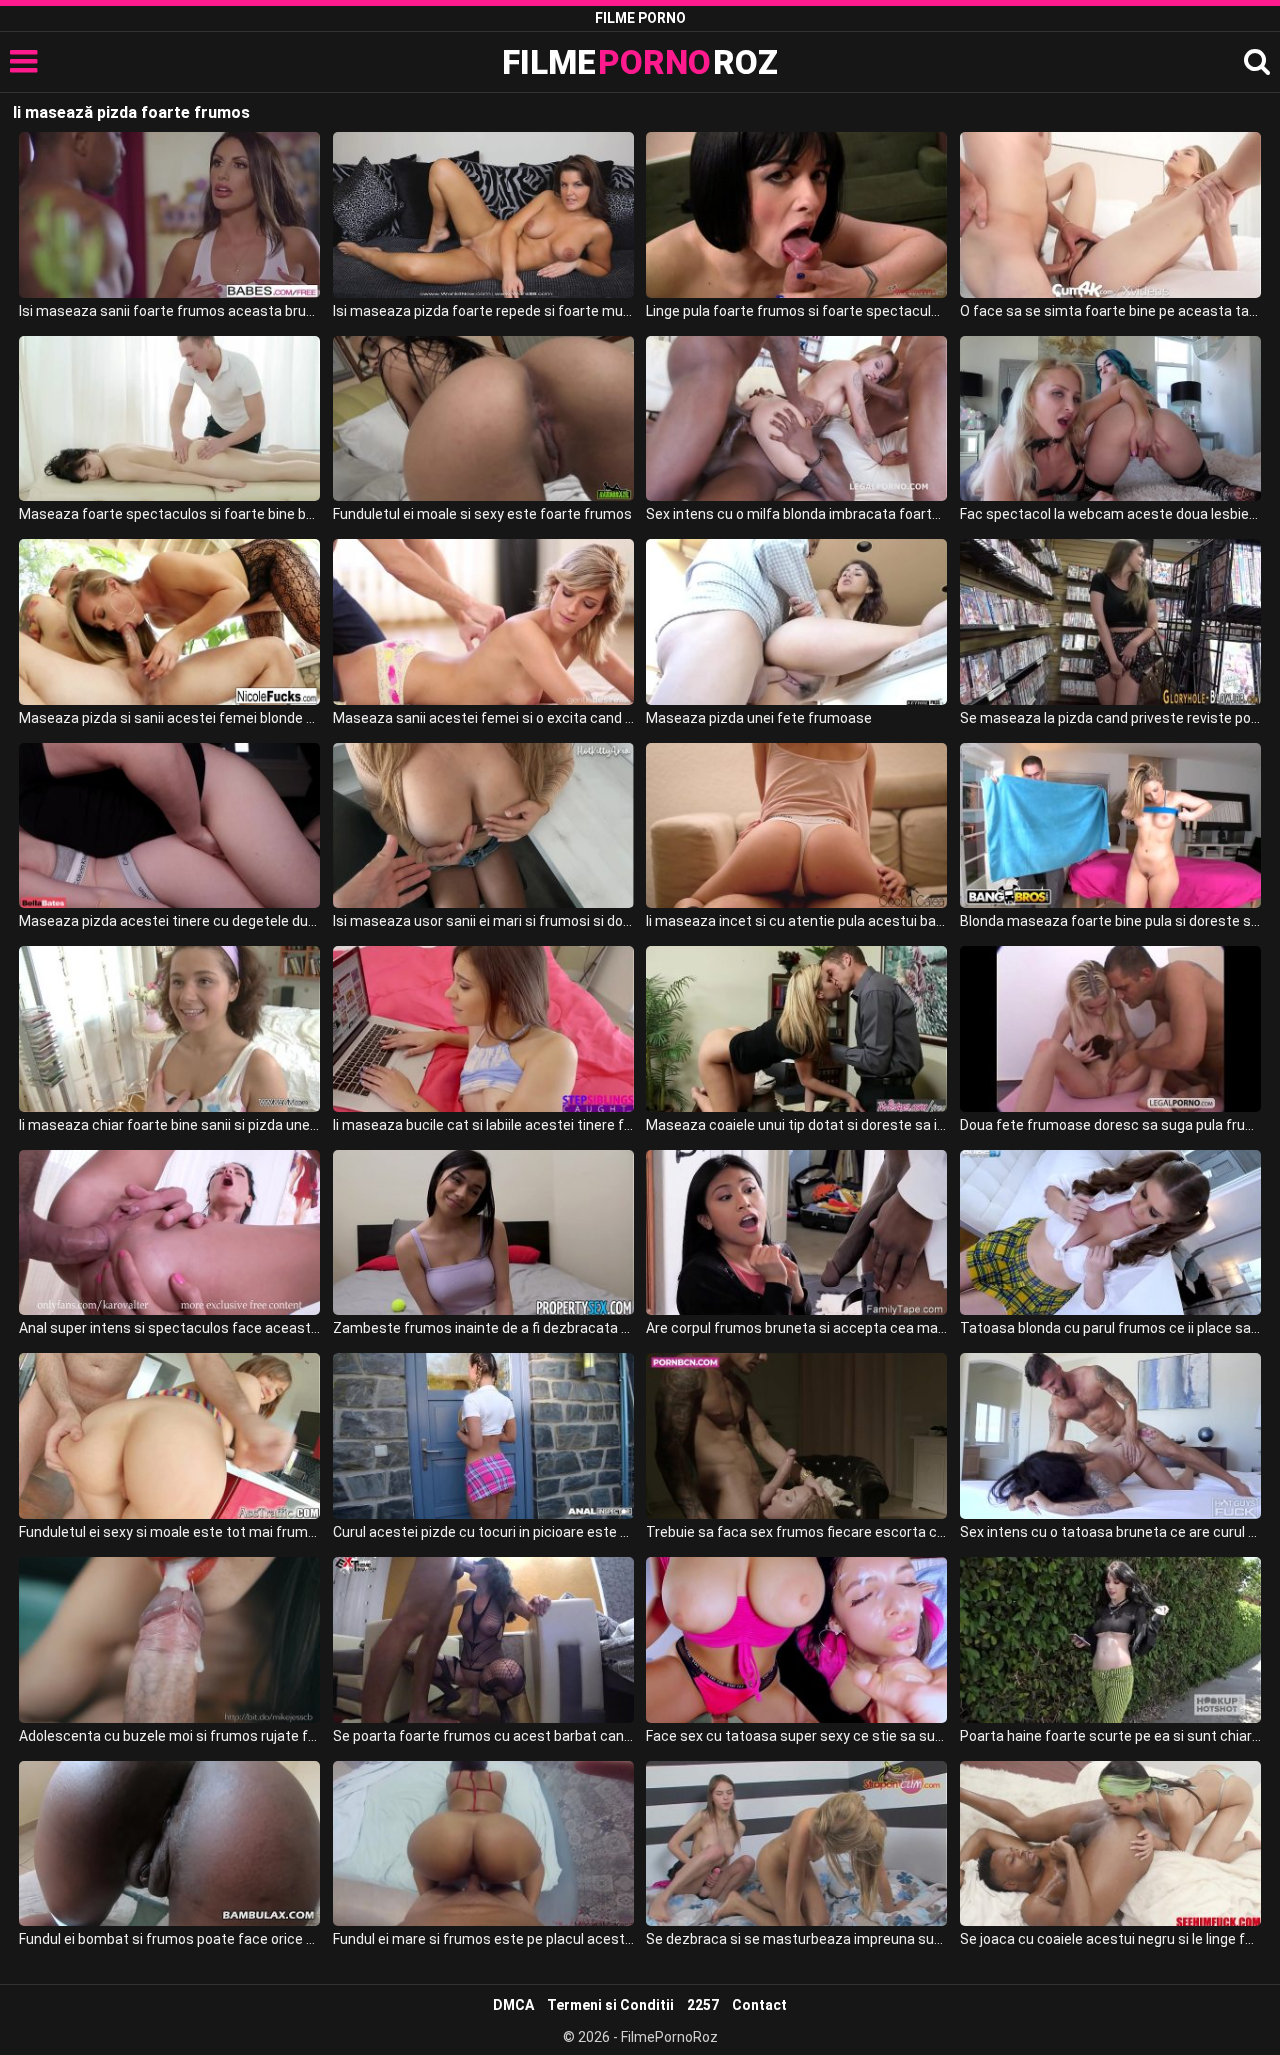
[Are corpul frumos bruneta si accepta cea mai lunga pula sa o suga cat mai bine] (796, 1233)
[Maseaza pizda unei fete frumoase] (796, 622)
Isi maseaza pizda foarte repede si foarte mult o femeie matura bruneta (483, 311)
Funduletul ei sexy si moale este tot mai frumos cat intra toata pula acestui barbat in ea (169, 1532)
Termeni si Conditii (610, 2005)
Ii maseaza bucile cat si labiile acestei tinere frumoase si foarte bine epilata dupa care (483, 1125)
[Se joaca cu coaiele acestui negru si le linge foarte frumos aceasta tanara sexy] (1110, 1844)
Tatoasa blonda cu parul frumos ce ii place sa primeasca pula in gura (1110, 1328)
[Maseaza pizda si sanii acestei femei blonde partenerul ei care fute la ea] (169, 622)
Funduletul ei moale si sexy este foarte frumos (482, 514)
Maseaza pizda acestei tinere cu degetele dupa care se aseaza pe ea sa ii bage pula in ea (169, 921)
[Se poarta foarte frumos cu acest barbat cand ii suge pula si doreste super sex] (483, 1640)
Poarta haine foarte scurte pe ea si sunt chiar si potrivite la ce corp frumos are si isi (1110, 1736)
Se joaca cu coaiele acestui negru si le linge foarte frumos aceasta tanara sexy (1110, 1939)
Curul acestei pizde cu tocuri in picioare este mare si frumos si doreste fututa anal (483, 1532)
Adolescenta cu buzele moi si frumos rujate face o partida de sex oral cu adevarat (169, 1736)
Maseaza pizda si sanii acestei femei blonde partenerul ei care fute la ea (169, 718)
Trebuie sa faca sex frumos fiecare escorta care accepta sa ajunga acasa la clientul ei (796, 1532)
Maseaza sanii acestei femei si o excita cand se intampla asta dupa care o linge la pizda (483, 718)
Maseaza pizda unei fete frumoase (759, 718)
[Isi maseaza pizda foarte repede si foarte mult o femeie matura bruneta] (483, 215)
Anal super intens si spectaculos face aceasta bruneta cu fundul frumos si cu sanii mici (169, 1328)
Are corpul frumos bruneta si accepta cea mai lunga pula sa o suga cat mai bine (796, 1328)
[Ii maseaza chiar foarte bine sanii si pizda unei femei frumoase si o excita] (169, 1029)
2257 (703, 2005)
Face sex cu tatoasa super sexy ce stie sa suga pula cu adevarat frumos (796, 1736)
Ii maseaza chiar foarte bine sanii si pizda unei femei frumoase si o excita (169, 1125)
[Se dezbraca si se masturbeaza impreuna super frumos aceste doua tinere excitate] (796, 1844)
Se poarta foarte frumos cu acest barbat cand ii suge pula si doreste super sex (483, 1736)
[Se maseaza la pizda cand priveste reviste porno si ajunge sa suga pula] (1110, 622)
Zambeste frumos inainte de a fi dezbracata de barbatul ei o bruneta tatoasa (483, 1328)
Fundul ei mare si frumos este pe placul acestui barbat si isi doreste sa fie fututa (483, 1939)
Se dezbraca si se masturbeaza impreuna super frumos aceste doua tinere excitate (796, 1939)
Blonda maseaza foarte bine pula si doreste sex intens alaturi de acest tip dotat (1110, 921)
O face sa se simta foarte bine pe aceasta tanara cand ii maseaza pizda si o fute (1110, 311)
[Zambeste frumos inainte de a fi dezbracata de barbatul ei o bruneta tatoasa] (483, 1233)
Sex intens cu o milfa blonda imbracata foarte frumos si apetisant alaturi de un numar (796, 514)
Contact (759, 2005)
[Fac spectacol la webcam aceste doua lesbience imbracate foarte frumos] (1110, 419)
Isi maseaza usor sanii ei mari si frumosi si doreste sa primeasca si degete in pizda (483, 921)
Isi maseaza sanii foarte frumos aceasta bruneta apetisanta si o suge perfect (169, 311)
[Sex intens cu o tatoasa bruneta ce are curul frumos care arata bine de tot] (1110, 1436)
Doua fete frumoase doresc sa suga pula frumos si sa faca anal (1110, 1125)
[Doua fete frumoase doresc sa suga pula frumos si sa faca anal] (1110, 1029)
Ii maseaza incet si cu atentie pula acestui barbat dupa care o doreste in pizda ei (796, 921)
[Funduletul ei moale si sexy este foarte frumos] (483, 419)
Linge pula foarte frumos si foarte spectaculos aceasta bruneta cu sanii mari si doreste (796, 311)
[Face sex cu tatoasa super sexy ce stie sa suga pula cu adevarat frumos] (796, 1640)
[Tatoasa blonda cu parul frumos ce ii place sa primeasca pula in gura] (1110, 1233)
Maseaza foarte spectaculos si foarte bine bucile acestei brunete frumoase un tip (169, 514)
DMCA (513, 2005)
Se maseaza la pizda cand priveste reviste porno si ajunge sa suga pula (1110, 718)
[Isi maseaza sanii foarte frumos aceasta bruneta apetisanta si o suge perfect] (169, 215)
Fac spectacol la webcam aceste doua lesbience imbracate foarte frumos (1110, 514)
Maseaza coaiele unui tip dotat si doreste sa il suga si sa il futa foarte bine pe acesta (796, 1125)
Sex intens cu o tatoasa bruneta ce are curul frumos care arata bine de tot (1110, 1532)
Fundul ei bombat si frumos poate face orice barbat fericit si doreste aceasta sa (169, 1939)
